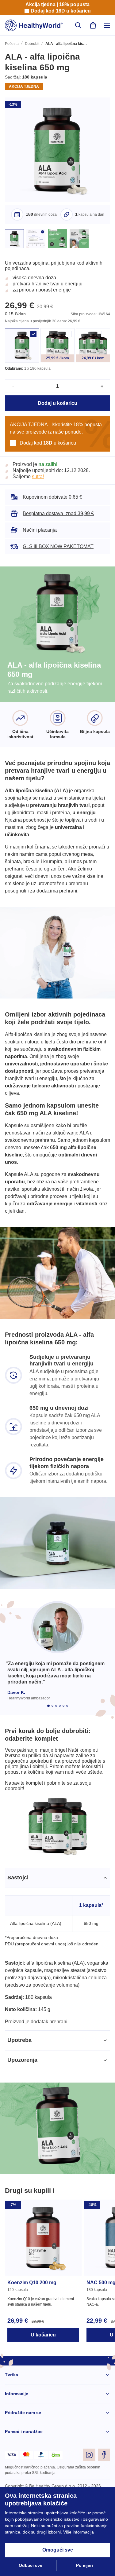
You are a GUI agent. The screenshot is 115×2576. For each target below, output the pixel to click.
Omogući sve (57, 2550)
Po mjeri (84, 2565)
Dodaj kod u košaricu (61, 11)
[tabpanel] (57, 1988)
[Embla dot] (48, 1724)
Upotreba (20, 2082)
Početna (12, 44)
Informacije (17, 2436)
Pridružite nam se (23, 2455)
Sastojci (17, 1912)
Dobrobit (32, 44)
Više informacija (38, 2532)
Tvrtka (11, 2417)
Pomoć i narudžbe (24, 2474)
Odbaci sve (31, 2565)
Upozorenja (23, 2102)
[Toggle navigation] (107, 25)
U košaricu (43, 2377)
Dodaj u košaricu (58, 411)
